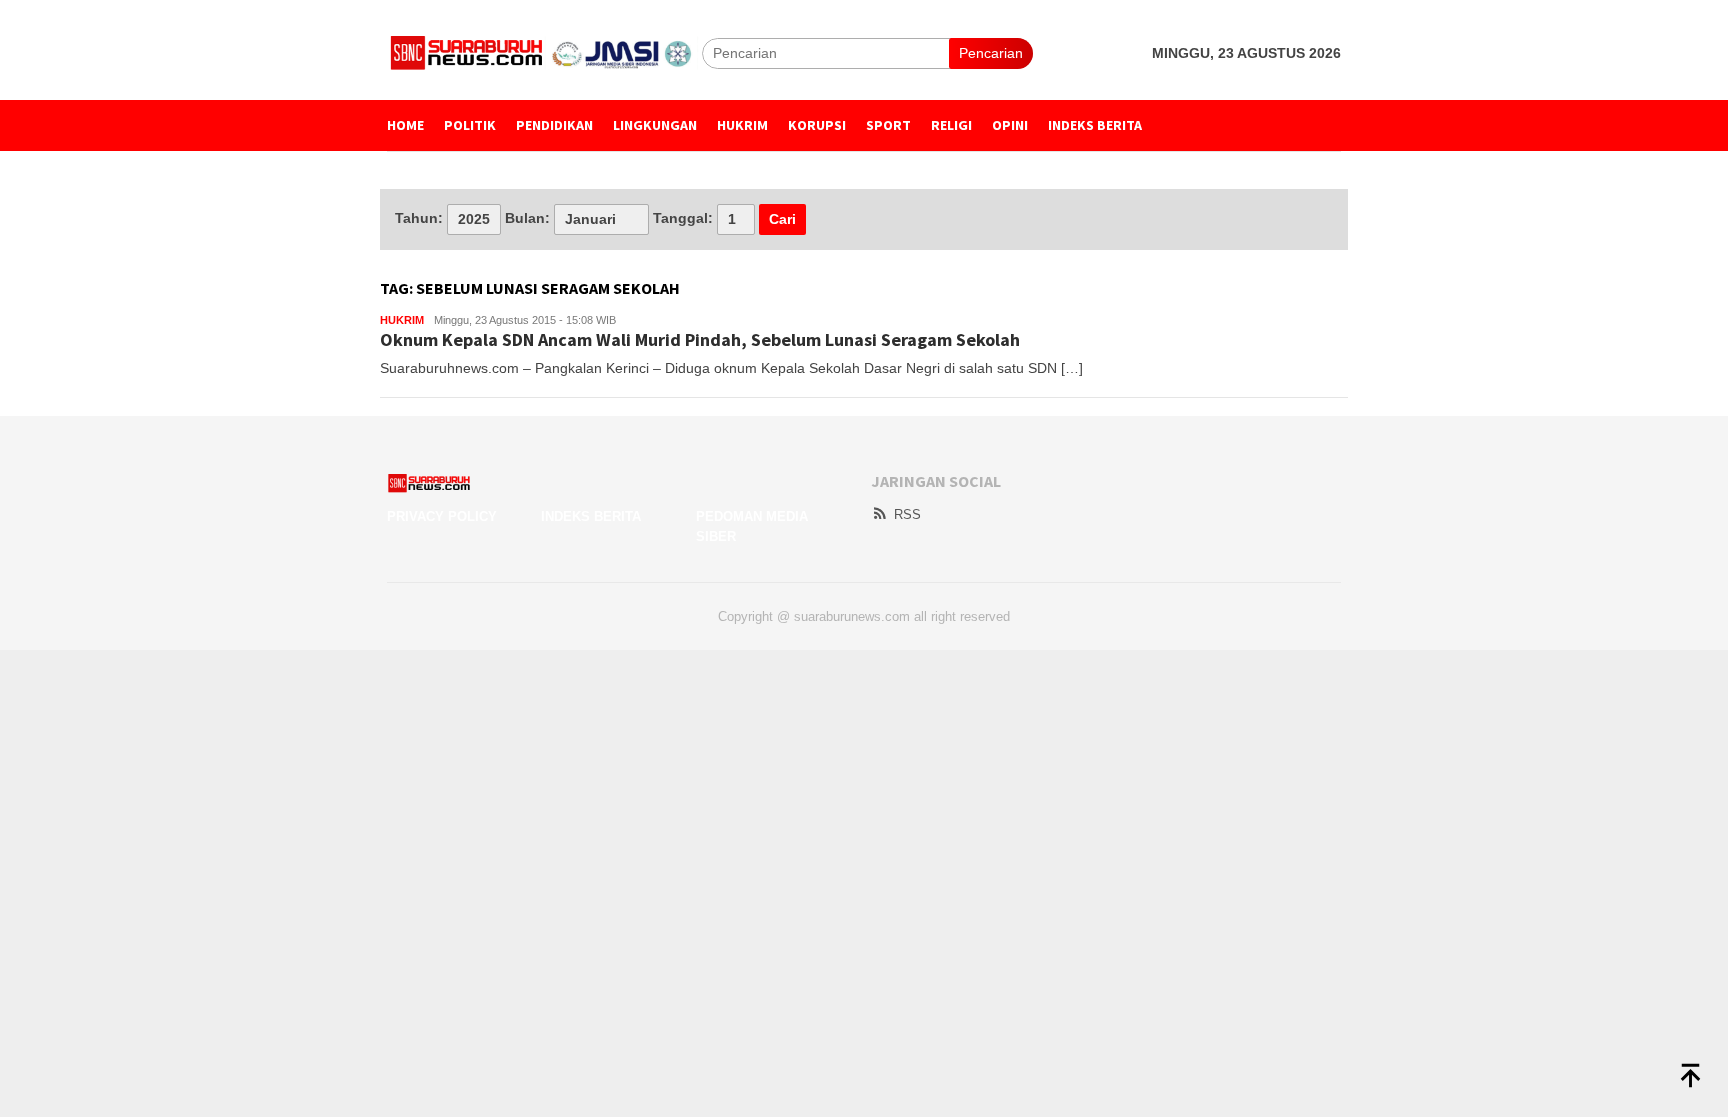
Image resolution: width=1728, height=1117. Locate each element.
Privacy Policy (442, 516)
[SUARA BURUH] (544, 52)
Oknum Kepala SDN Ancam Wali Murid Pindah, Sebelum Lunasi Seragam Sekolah (700, 339)
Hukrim (402, 320)
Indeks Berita (591, 516)
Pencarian (991, 53)
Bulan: (527, 218)
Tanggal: (683, 218)
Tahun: (419, 218)
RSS (907, 514)
